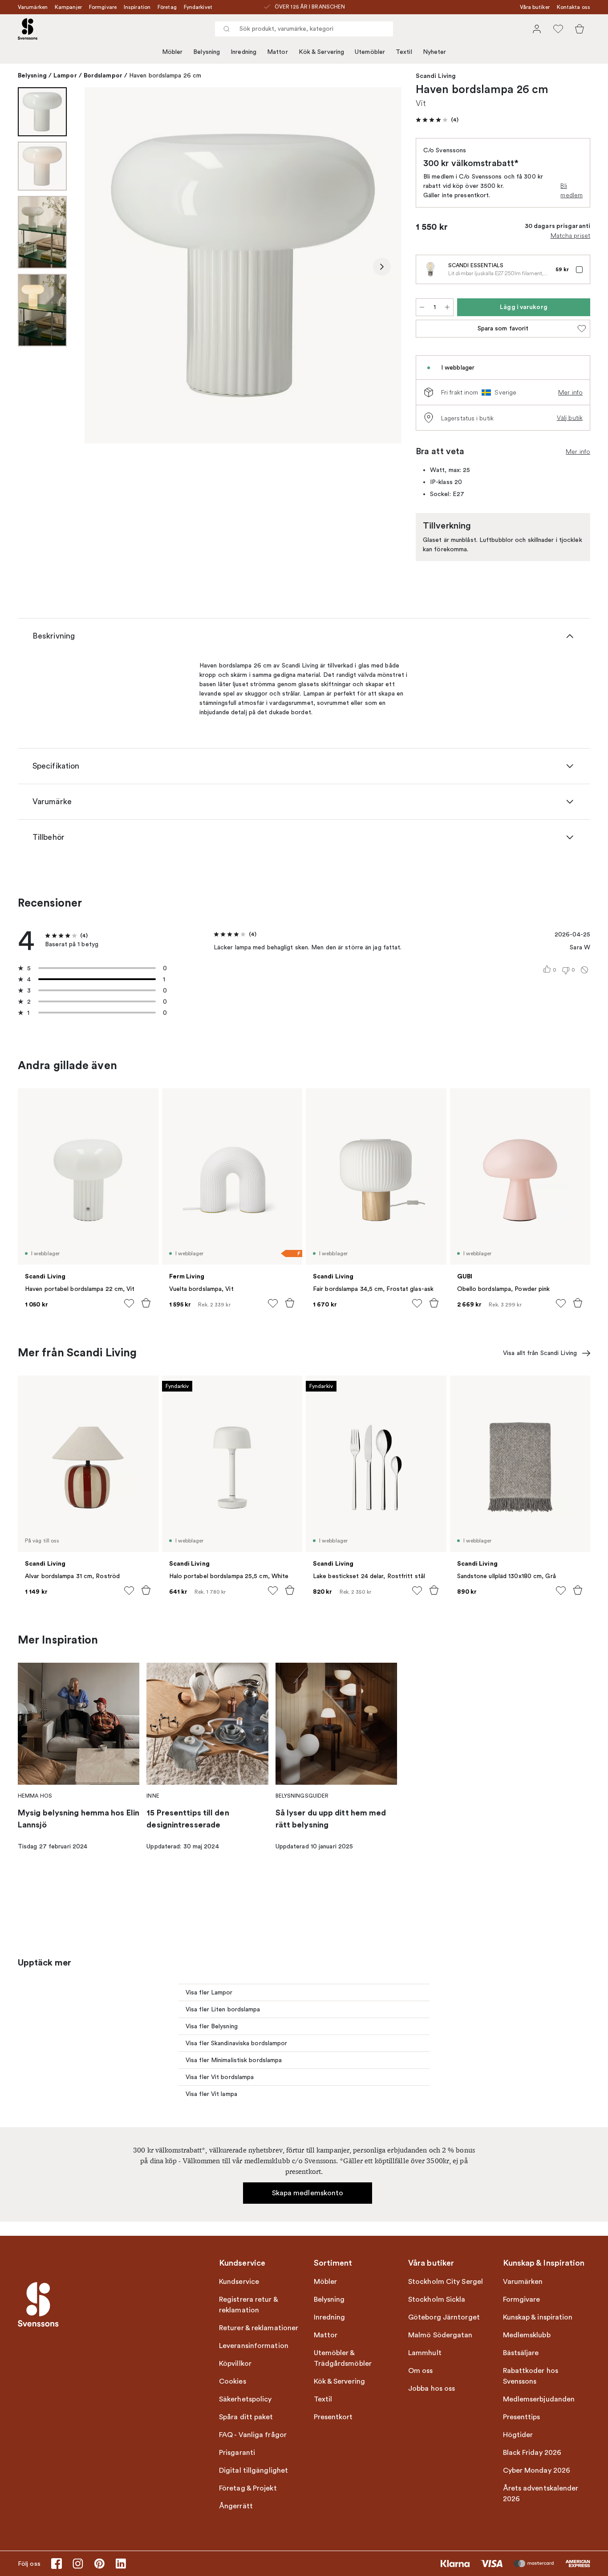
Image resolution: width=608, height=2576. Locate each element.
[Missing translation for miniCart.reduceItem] (422, 307)
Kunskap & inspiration (538, 2317)
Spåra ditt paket (246, 2417)
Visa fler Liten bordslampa (223, 2009)
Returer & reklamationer (259, 2328)
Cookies (233, 2381)
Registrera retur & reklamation (248, 2305)
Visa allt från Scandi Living (540, 1353)
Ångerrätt (236, 2506)
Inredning (243, 52)
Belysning (207, 52)
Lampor (65, 75)
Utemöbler (370, 52)
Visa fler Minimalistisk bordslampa (234, 2060)
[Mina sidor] (537, 29)
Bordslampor (103, 75)
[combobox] (304, 29)
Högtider (518, 2435)
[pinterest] (99, 2564)
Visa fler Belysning (212, 2026)
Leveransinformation (254, 2346)
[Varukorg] (580, 29)
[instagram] (78, 2564)
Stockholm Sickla (437, 2299)
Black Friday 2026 (532, 2453)
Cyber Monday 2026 (537, 2470)
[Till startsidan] (28, 29)
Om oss (421, 2371)
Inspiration (137, 7)
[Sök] (227, 29)
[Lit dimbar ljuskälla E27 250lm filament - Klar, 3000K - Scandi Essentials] (430, 269)
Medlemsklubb (527, 2335)
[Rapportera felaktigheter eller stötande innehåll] (584, 970)
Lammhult (425, 2353)
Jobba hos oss (432, 2389)
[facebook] (57, 2564)
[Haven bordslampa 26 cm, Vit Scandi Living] (243, 265)
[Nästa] (382, 267)
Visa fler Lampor (209, 1992)
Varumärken (33, 7)
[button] (437, 120)
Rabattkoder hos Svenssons (531, 2376)
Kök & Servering (322, 52)
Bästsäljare (521, 2353)
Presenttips (522, 2417)
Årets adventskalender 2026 (541, 2494)
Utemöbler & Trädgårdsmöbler (343, 2358)
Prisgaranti (237, 2453)
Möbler (172, 52)
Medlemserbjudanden (539, 2399)
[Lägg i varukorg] (146, 1303)
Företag (167, 7)
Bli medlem (572, 190)
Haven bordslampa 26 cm (165, 75)
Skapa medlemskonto (308, 2193)
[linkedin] (121, 2564)
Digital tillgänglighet (253, 2470)
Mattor (278, 52)
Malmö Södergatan (440, 2335)
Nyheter (435, 52)
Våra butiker (535, 7)
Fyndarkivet (198, 7)
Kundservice (239, 2282)
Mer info (570, 392)
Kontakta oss (574, 7)
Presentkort (333, 2417)
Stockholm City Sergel (446, 2282)
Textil (404, 52)
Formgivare (103, 7)
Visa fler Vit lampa (211, 2094)
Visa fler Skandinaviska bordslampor (237, 2043)
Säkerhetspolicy (245, 2399)
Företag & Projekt (248, 2488)
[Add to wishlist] (129, 1303)
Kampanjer (68, 7)
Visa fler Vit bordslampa (220, 2077)
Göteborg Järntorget (444, 2317)
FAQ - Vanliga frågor (253, 2435)
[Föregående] (104, 267)
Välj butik (570, 418)
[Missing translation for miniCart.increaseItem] (447, 307)
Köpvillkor (235, 2364)
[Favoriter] (558, 29)
